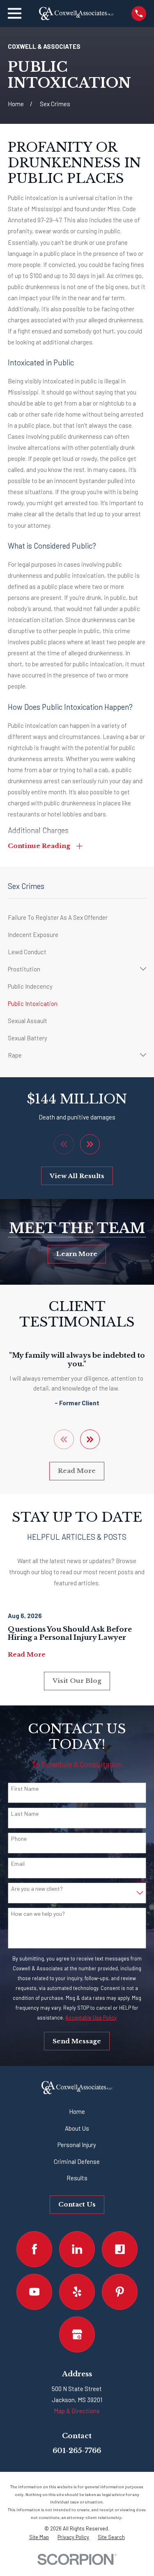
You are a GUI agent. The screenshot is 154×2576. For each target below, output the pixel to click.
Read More (77, 1471)
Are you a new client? (37, 1889)
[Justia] (120, 2249)
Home (77, 2111)
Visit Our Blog (77, 1681)
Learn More (77, 1254)
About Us (77, 2128)
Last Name (25, 1814)
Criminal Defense (77, 2161)
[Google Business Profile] (77, 2334)
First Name (25, 1789)
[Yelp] (77, 2292)
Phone (19, 1839)
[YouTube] (34, 2292)
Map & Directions (77, 2411)
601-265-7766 (77, 2451)
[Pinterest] (120, 2292)
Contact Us (77, 2204)
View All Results (77, 1176)
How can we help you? (38, 1914)
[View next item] (90, 1144)
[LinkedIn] (77, 2249)
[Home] (76, 14)
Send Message (77, 2041)
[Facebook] (34, 2249)
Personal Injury (77, 2145)
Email (18, 1864)
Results (77, 2178)
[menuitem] (77, 917)
